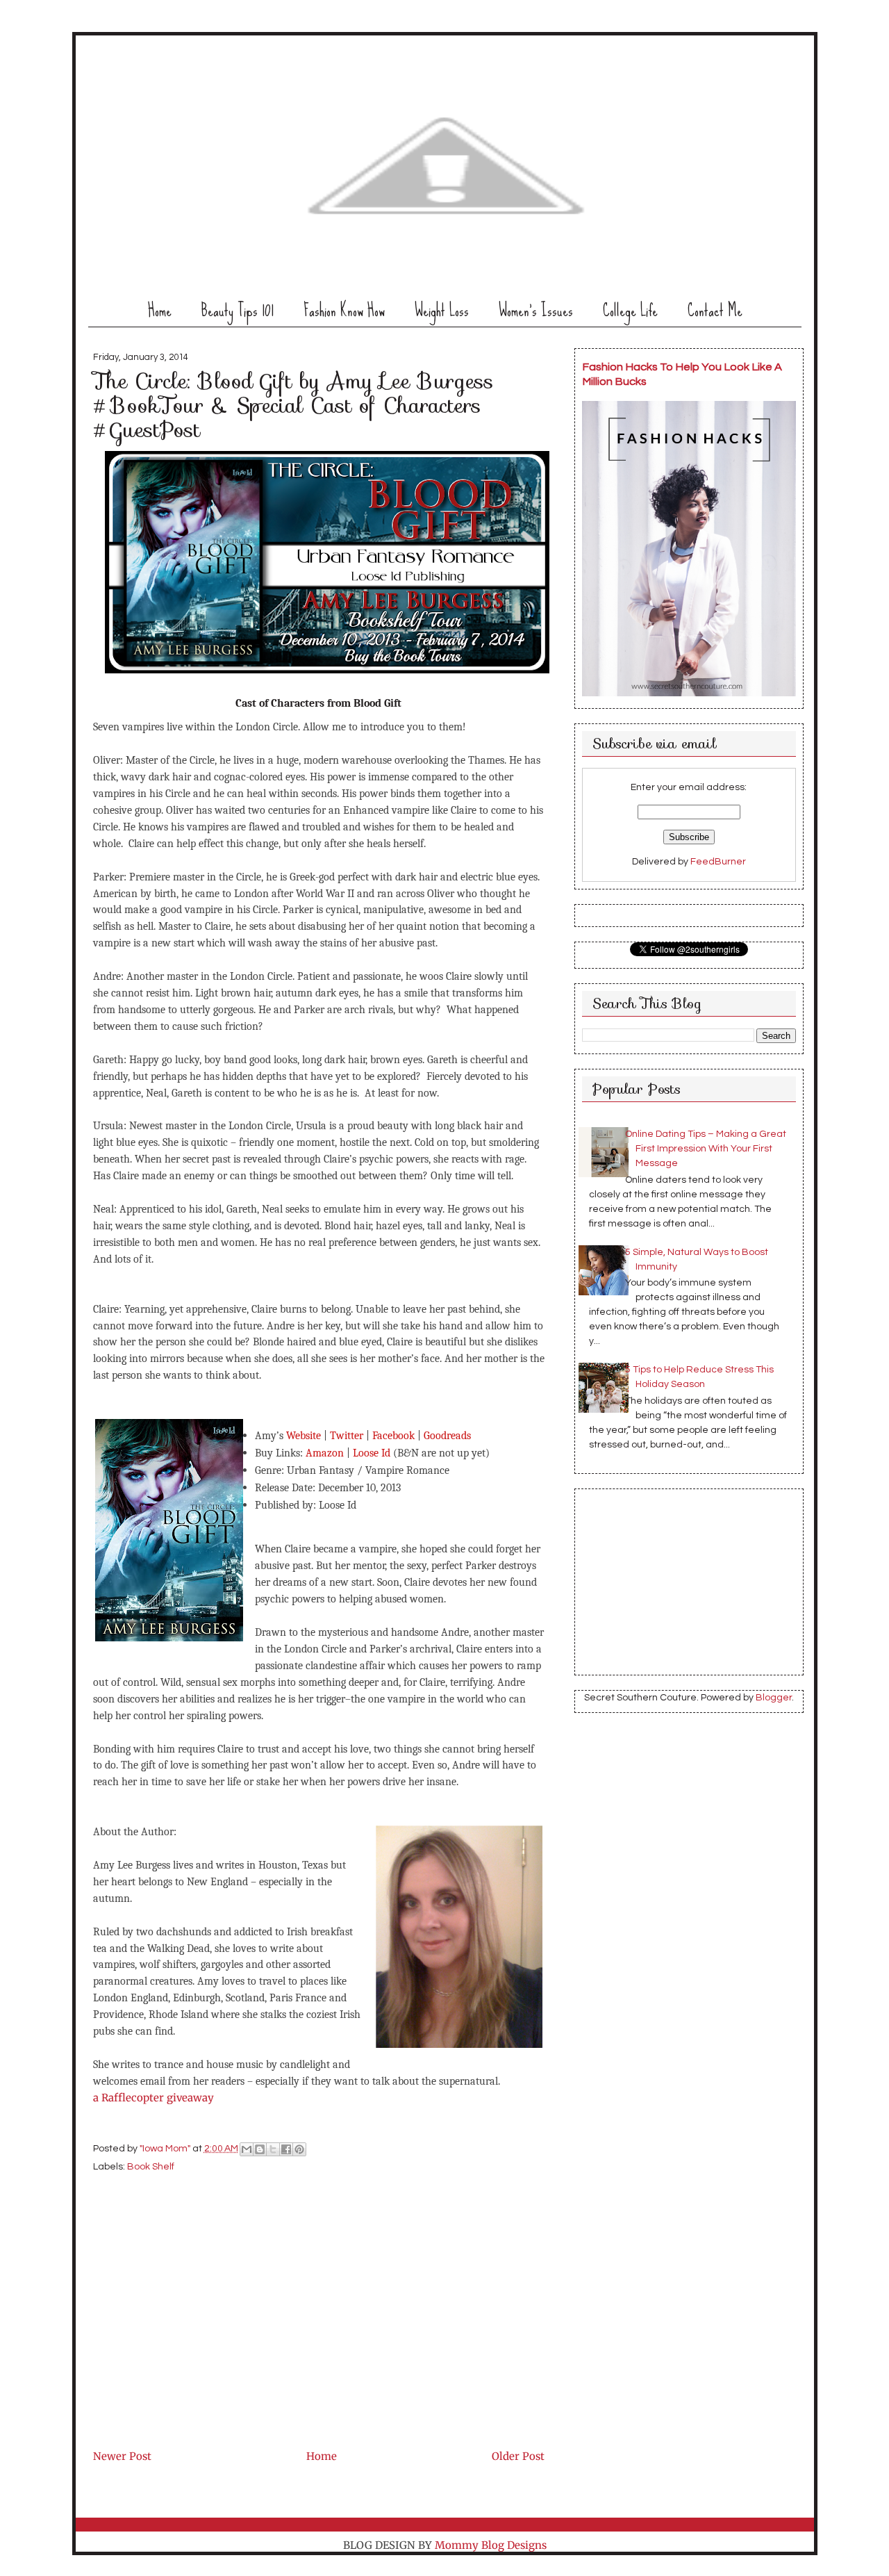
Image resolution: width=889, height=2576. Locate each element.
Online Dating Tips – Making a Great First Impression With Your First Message (706, 1149)
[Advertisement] (197, 2349)
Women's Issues (536, 310)
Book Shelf (151, 2167)
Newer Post (122, 2456)
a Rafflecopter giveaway (153, 2098)
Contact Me (715, 310)
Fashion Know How (344, 310)
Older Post (518, 2456)
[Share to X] (273, 2149)
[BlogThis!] (260, 2149)
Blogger (774, 1698)
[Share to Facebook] (286, 2149)
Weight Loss (442, 310)
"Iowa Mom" (166, 2149)
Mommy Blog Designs (491, 2545)
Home (160, 310)
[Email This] (247, 2149)
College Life (630, 310)
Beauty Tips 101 (238, 310)
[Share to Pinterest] (299, 2149)
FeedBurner (718, 862)
